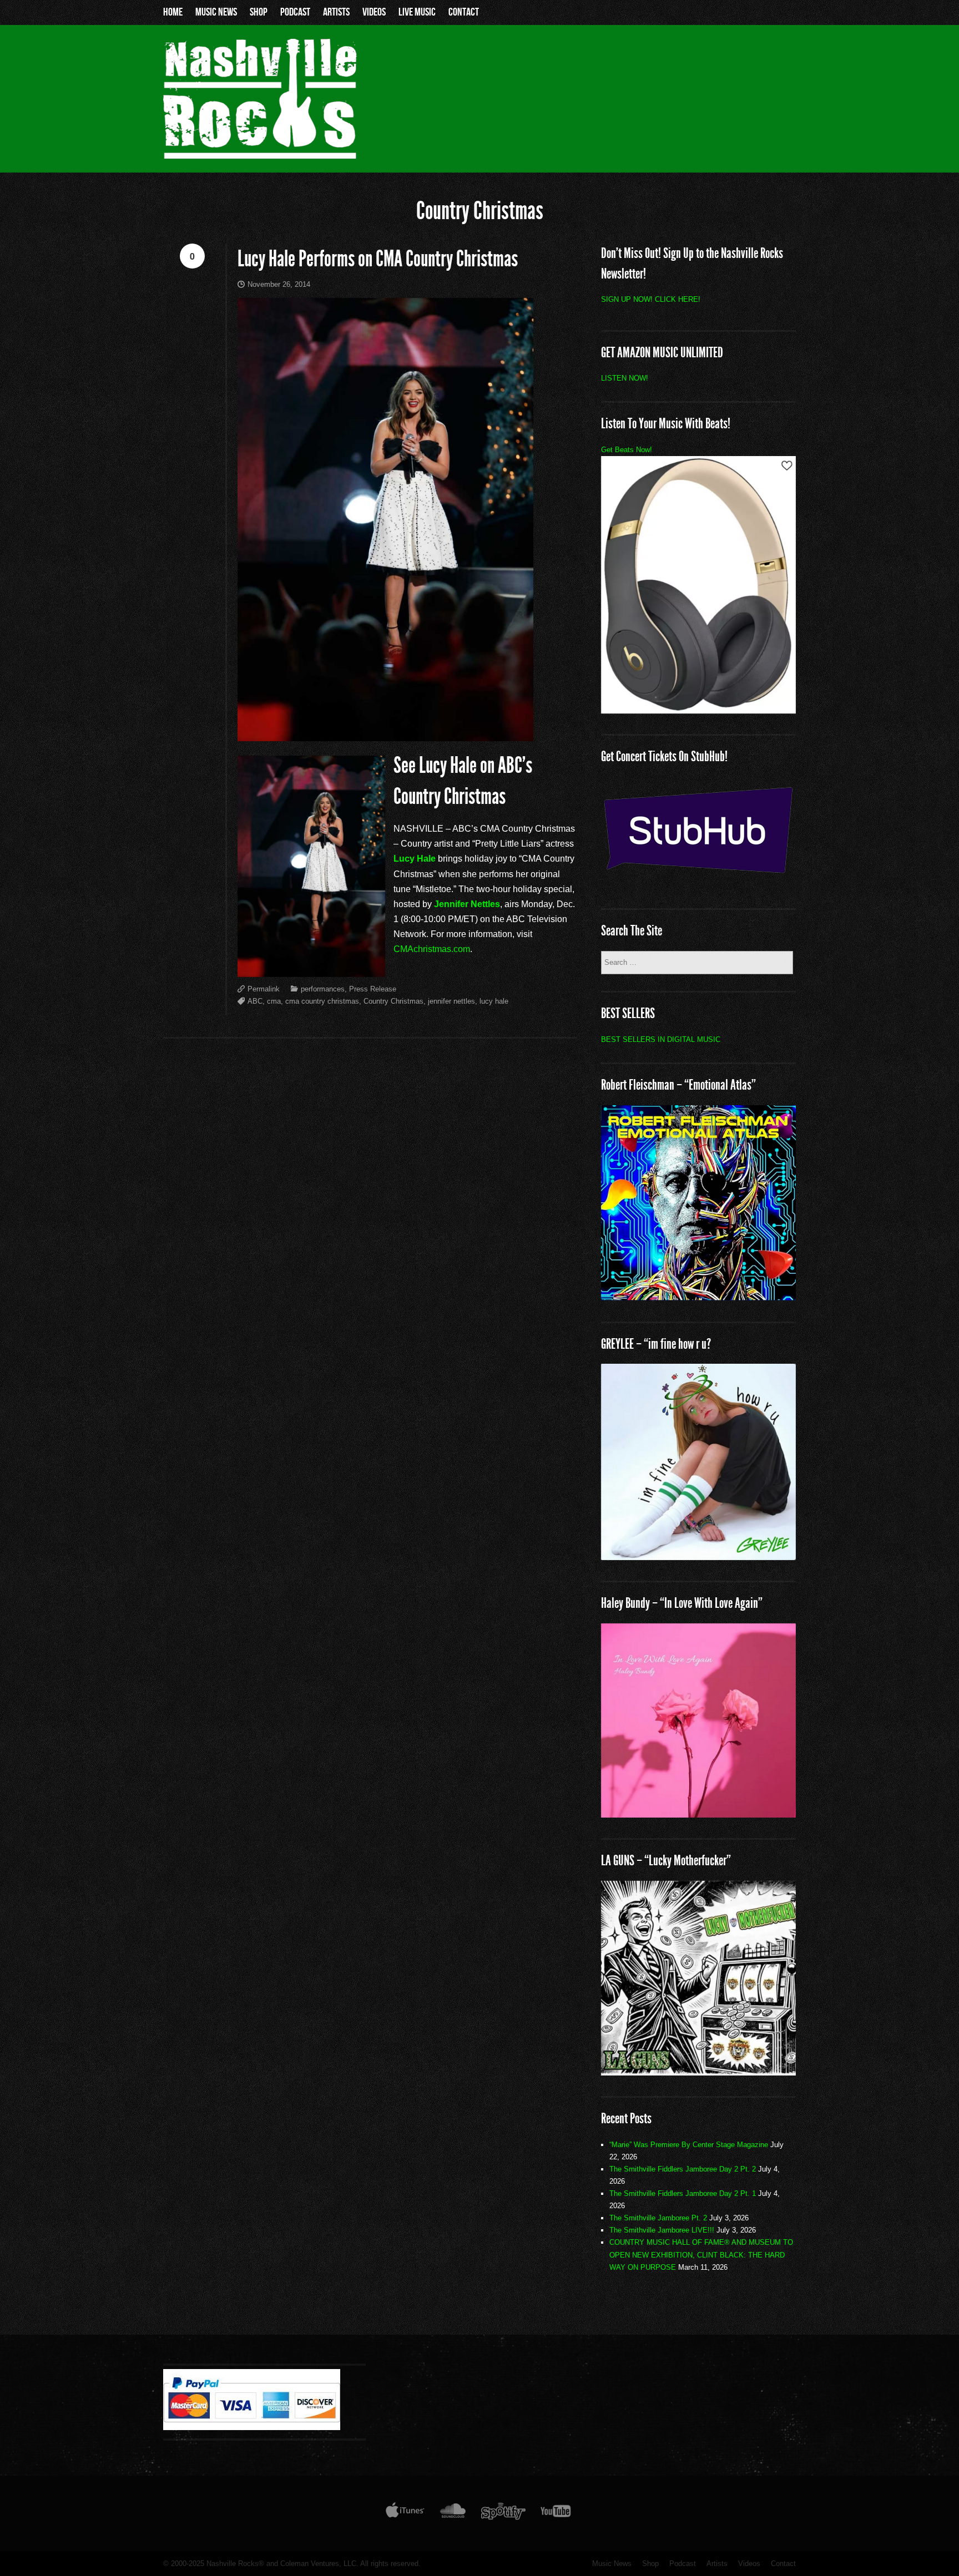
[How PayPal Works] (252, 2427)
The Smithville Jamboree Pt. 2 (658, 2218)
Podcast (295, 12)
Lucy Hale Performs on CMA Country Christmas (378, 259)
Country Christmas (393, 1001)
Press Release (373, 989)
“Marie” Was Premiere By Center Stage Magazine (689, 2145)
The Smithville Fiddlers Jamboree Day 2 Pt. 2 (683, 2169)
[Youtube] (556, 2513)
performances (323, 989)
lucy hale (494, 1001)
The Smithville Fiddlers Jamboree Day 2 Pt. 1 (683, 2193)
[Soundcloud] (453, 2513)
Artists (336, 12)
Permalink (264, 989)
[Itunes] (405, 2513)
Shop (259, 12)
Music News (216, 12)
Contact (464, 12)
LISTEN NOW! (625, 378)
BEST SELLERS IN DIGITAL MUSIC (661, 1039)
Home (173, 12)
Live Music (417, 12)
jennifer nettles (451, 1001)
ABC (255, 1001)
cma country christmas (322, 1001)
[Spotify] (503, 2513)
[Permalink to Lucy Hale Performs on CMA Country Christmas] (407, 520)
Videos (374, 12)
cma (274, 1001)
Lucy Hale (415, 859)
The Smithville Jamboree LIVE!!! (662, 2230)
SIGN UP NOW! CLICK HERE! (651, 299)
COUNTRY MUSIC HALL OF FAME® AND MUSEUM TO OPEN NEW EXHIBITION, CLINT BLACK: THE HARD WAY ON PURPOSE (701, 2254)
